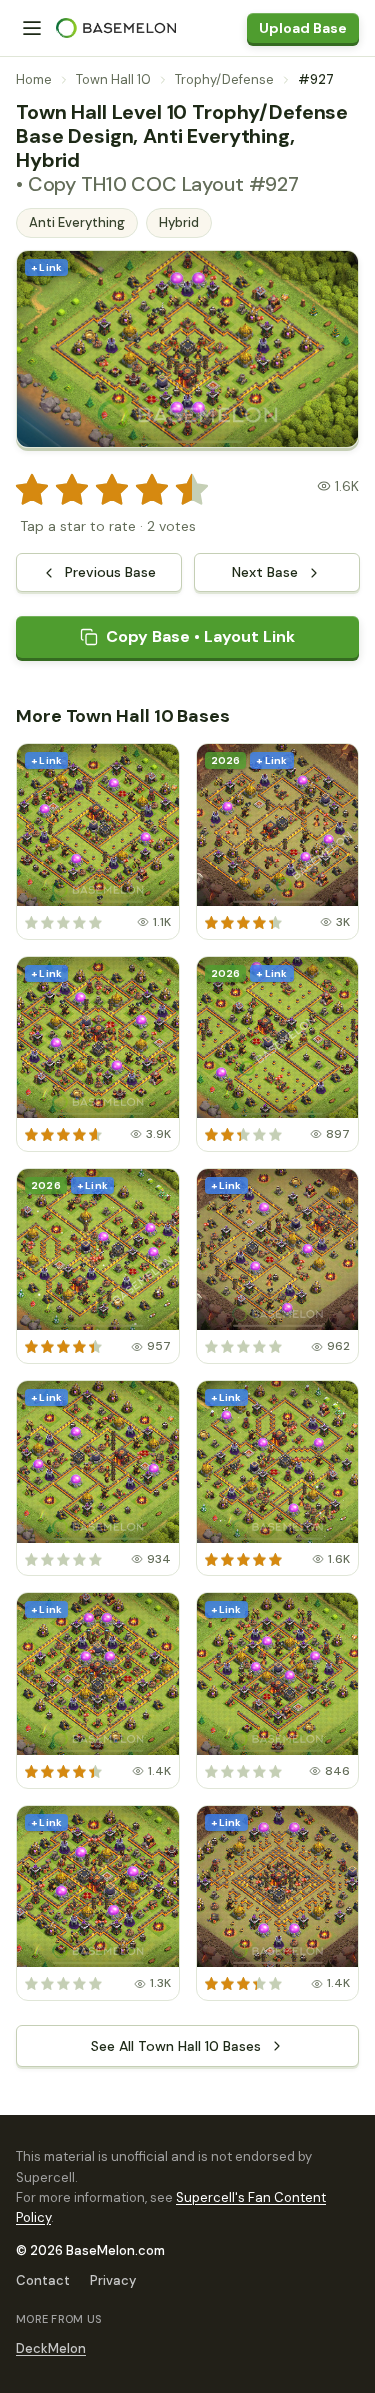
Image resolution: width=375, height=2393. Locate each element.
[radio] (32, 490)
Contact (43, 2280)
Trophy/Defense (224, 79)
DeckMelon (51, 2348)
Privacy (113, 2280)
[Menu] (32, 28)
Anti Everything (77, 222)
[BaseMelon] (116, 28)
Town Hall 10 (113, 79)
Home (34, 79)
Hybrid (179, 222)
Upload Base (303, 28)
